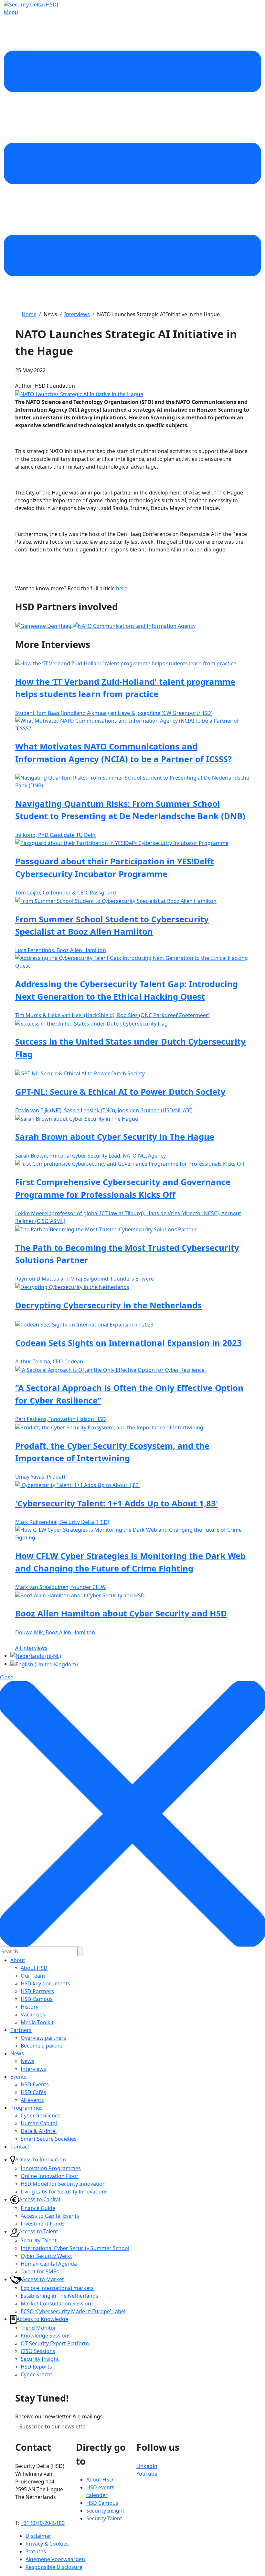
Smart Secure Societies (49, 2139)
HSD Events (35, 2084)
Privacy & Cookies (47, 2544)
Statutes (36, 2551)
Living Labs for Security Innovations (64, 2192)
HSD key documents (45, 1983)
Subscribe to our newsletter (53, 2426)
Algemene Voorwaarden (55, 2559)
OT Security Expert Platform (55, 2343)
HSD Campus (37, 1999)
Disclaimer (38, 2536)
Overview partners (43, 2038)
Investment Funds (43, 2224)
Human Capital (39, 2123)
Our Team (33, 1976)
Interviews (33, 2069)
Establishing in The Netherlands (59, 2296)
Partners (21, 2030)
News (17, 2053)
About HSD (34, 1968)
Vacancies (33, 2015)
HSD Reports (36, 2367)
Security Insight (40, 2359)
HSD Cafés (33, 2092)
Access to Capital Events (50, 2216)
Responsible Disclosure (54, 2567)
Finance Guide (38, 2208)
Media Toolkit (37, 2022)
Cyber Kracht (37, 2374)
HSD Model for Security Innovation (63, 2184)
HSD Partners (37, 1991)
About (18, 1960)
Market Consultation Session (56, 2304)
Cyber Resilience (41, 2115)
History (30, 2007)
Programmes (26, 2108)
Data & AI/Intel (39, 2131)
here (122, 588)
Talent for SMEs (40, 2271)
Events (18, 2077)
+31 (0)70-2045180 (43, 2523)
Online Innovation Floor (50, 2176)
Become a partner (43, 2046)
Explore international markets (57, 2288)
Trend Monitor (38, 2328)
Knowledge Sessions (46, 2336)
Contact (20, 2147)
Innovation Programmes (51, 2168)
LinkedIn (147, 2466)
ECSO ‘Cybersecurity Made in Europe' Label (73, 2311)
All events (32, 2100)
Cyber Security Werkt (46, 2256)
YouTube (147, 2474)
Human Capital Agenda (49, 2264)
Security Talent (39, 2240)
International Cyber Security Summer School (75, 2248)
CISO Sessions (38, 2351)
